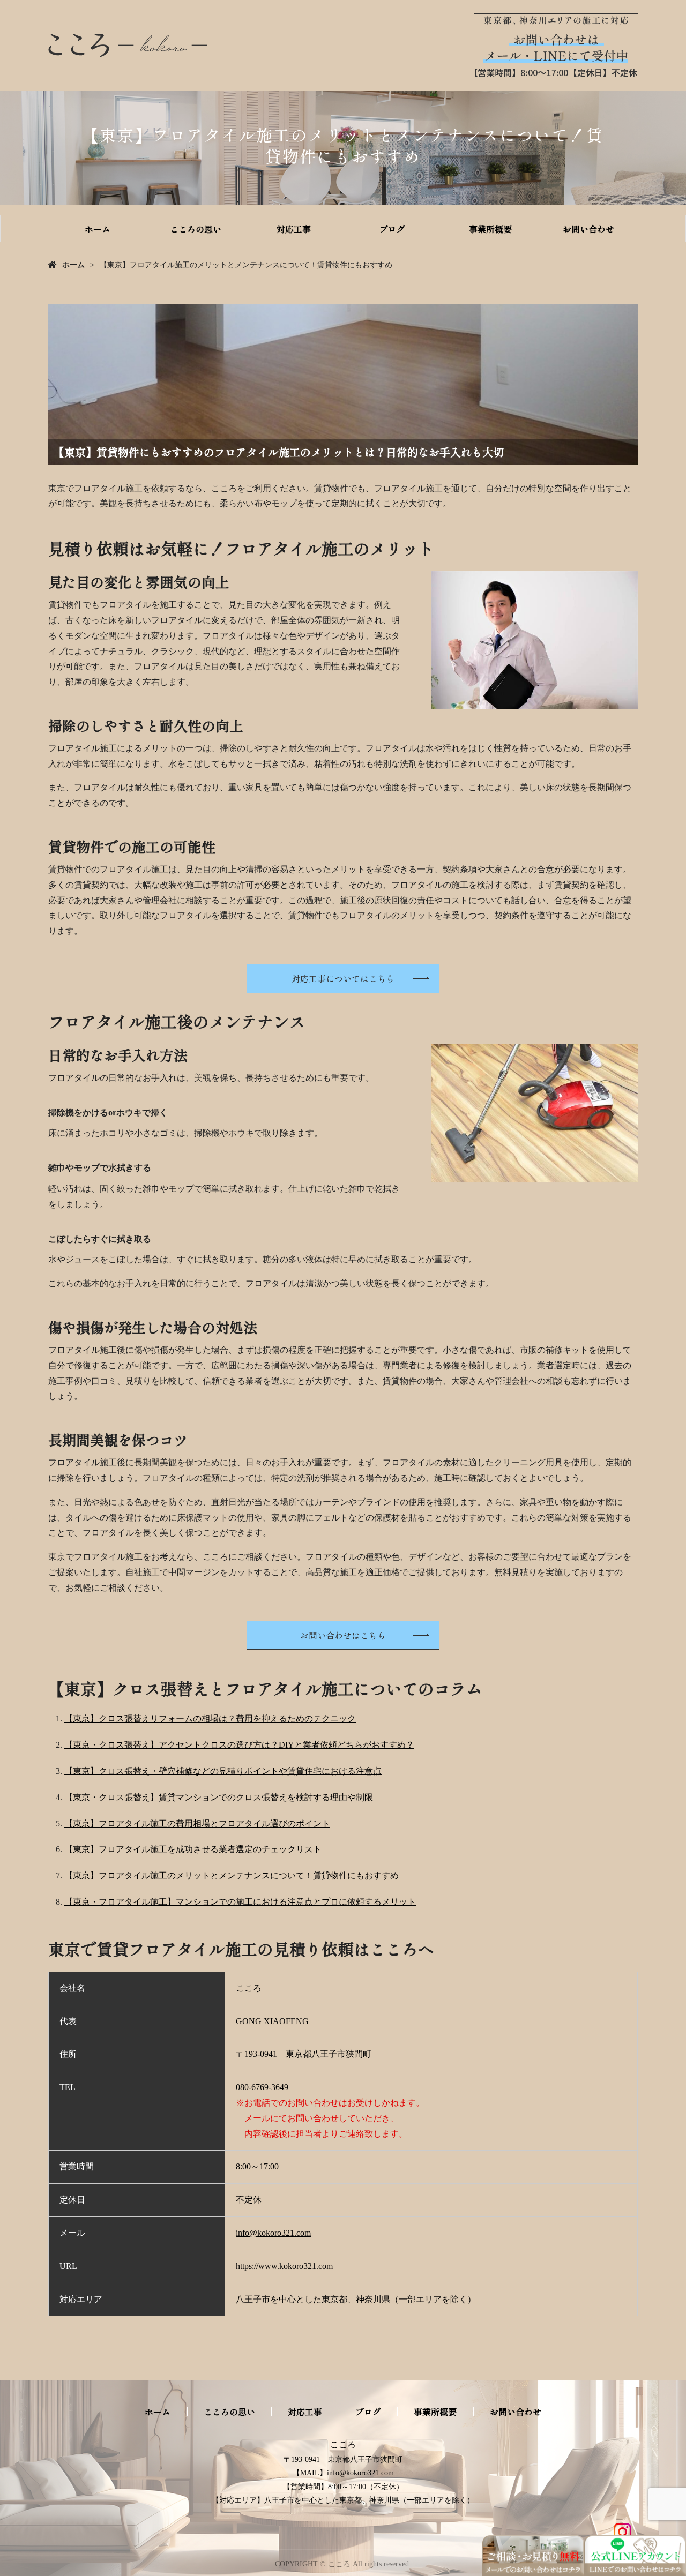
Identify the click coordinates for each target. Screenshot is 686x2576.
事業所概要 (490, 229)
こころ (343, 2444)
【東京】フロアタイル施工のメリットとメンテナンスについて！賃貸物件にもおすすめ (232, 1875)
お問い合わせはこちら (343, 1635)
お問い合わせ (588, 229)
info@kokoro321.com (273, 2233)
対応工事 (294, 229)
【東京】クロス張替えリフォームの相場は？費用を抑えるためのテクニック (210, 1718)
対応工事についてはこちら (343, 978)
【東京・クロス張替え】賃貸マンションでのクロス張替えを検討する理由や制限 (219, 1797)
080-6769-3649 (262, 2087)
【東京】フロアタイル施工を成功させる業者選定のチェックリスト (193, 1849)
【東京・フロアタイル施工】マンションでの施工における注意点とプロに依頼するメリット (240, 1902)
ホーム (98, 229)
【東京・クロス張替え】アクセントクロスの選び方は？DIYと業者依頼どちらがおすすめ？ (239, 1745)
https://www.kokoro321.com (284, 2266)
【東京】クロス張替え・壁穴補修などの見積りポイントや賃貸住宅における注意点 (223, 1771)
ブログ (392, 229)
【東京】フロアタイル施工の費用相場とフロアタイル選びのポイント (197, 1824)
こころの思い (196, 229)
